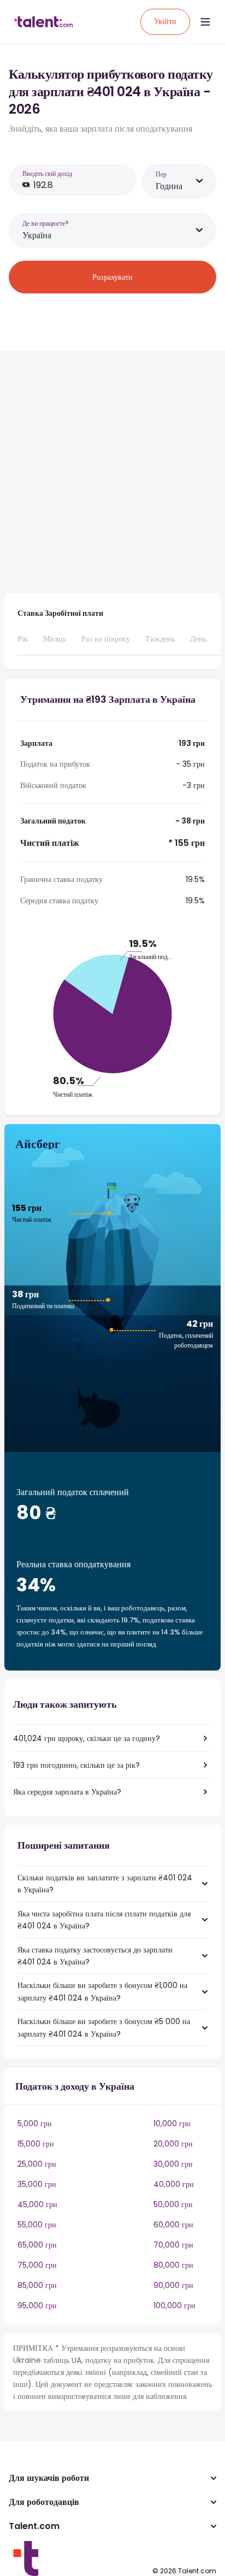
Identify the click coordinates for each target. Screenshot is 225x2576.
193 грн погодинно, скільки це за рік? (76, 1765)
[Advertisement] (112, 472)
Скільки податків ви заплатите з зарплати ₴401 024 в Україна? (105, 1884)
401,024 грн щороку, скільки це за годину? (87, 1738)
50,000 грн (173, 2204)
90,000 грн (173, 2285)
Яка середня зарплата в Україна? (67, 1792)
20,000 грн (173, 2144)
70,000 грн (173, 2245)
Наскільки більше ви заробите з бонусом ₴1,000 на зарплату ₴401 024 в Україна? (102, 1991)
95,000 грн (37, 2306)
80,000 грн (173, 2265)
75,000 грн (37, 2265)
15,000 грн (36, 2144)
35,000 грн (37, 2184)
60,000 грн (173, 2225)
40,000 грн (174, 2184)
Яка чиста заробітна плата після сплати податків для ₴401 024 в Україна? (104, 1920)
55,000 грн (37, 2225)
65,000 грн (37, 2245)
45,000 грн (37, 2204)
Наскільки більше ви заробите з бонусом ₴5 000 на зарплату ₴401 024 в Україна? (104, 2027)
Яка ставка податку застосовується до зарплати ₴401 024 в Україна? (95, 1956)
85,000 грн (37, 2285)
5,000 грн (35, 2124)
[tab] (23, 644)
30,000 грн (173, 2164)
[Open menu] (205, 22)
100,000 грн (174, 2306)
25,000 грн (37, 2164)
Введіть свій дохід (47, 174)
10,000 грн (172, 2124)
